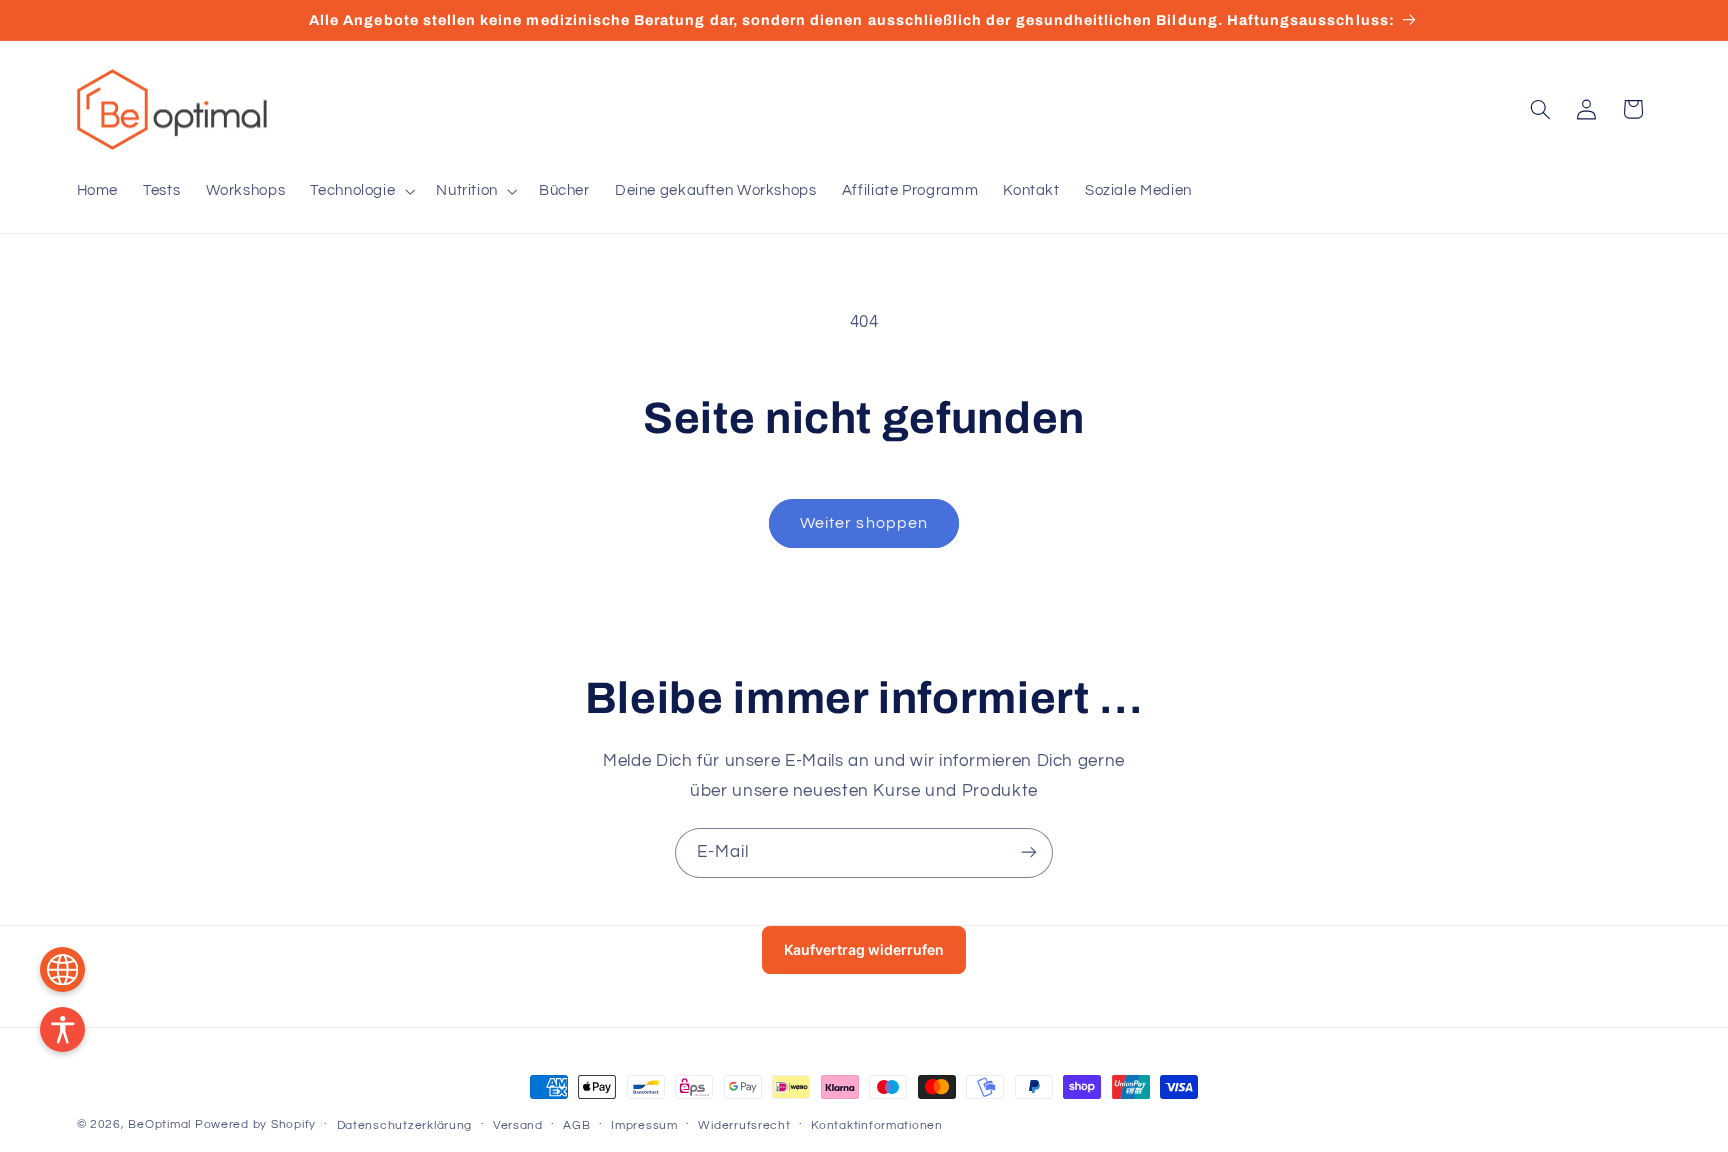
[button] (361, 191)
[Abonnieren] (1029, 852)
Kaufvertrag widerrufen (864, 949)
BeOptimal (159, 1124)
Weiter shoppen (864, 523)
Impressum (644, 1125)
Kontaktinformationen (877, 1125)
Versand (518, 1125)
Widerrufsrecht (744, 1125)
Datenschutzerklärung (405, 1125)
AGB (576, 1125)
